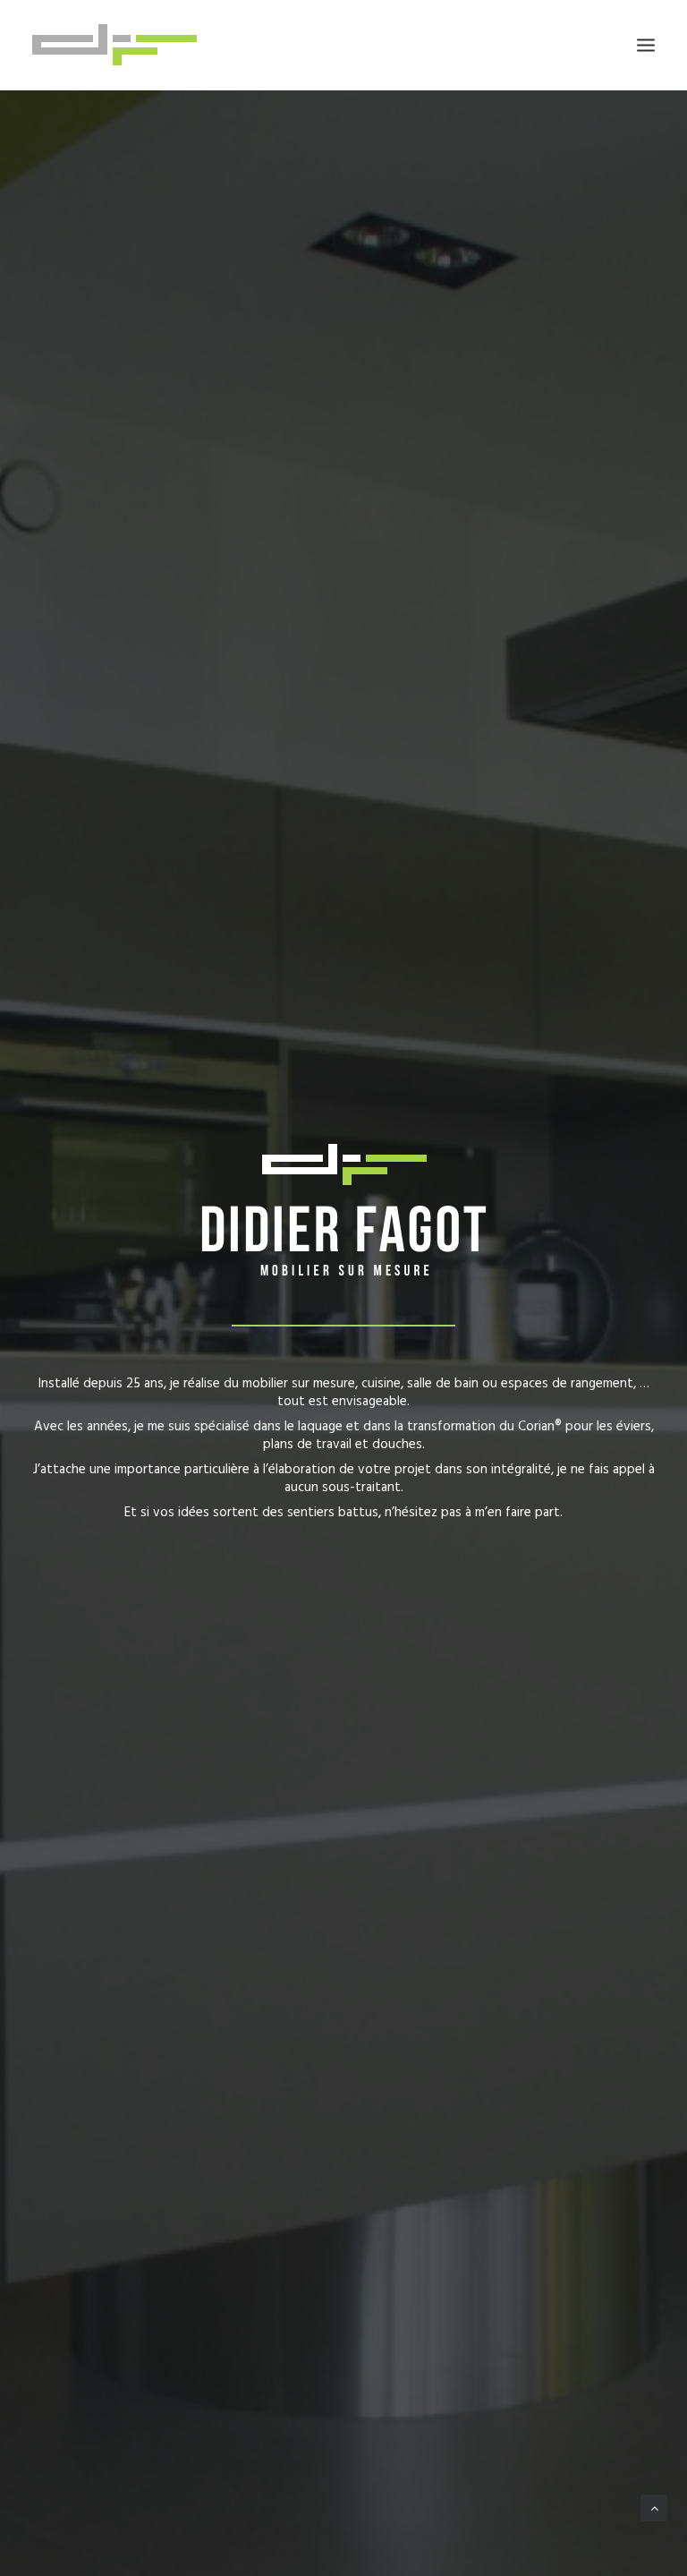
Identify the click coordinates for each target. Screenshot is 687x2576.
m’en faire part (517, 1513)
